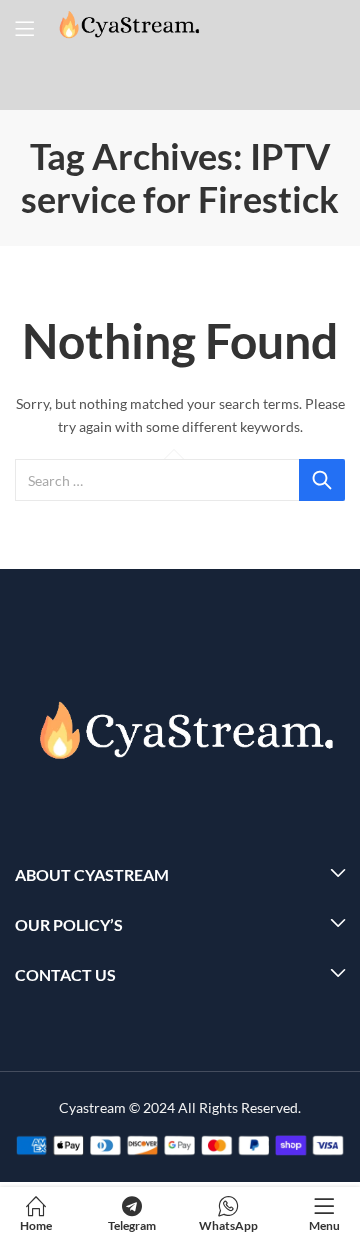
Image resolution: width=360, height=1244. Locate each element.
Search (322, 480)
